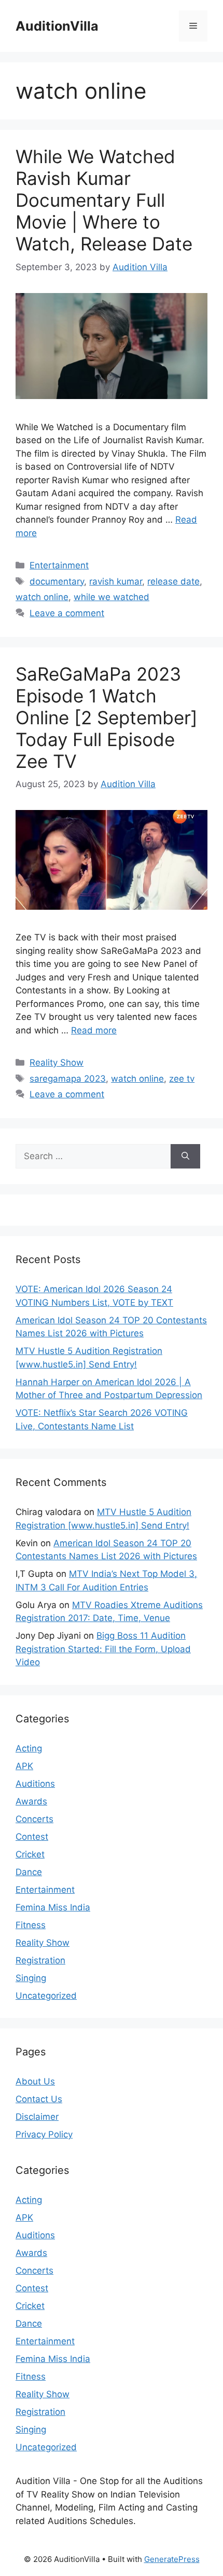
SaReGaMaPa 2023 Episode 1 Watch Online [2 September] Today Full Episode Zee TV (107, 718)
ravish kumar (116, 581)
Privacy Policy (44, 2134)
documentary (57, 581)
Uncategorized (46, 1996)
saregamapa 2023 (68, 1079)
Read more (94, 1030)
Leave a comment (67, 613)
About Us (35, 2081)
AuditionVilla (57, 26)
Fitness (31, 1925)
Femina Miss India (53, 1907)
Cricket (30, 1854)
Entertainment (59, 565)
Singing (31, 1978)
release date (173, 581)
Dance (29, 1872)
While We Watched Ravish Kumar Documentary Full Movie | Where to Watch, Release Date (104, 200)
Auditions (35, 1784)
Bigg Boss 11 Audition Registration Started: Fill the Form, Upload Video (103, 1649)
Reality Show (57, 1063)
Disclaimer (37, 2117)
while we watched (112, 597)
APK (24, 1766)
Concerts (34, 1819)
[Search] (185, 1157)
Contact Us (39, 2099)
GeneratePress (172, 2559)
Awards (31, 1801)
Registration (40, 1960)
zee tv (182, 1079)
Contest (32, 1837)
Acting (29, 1748)
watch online (42, 597)
